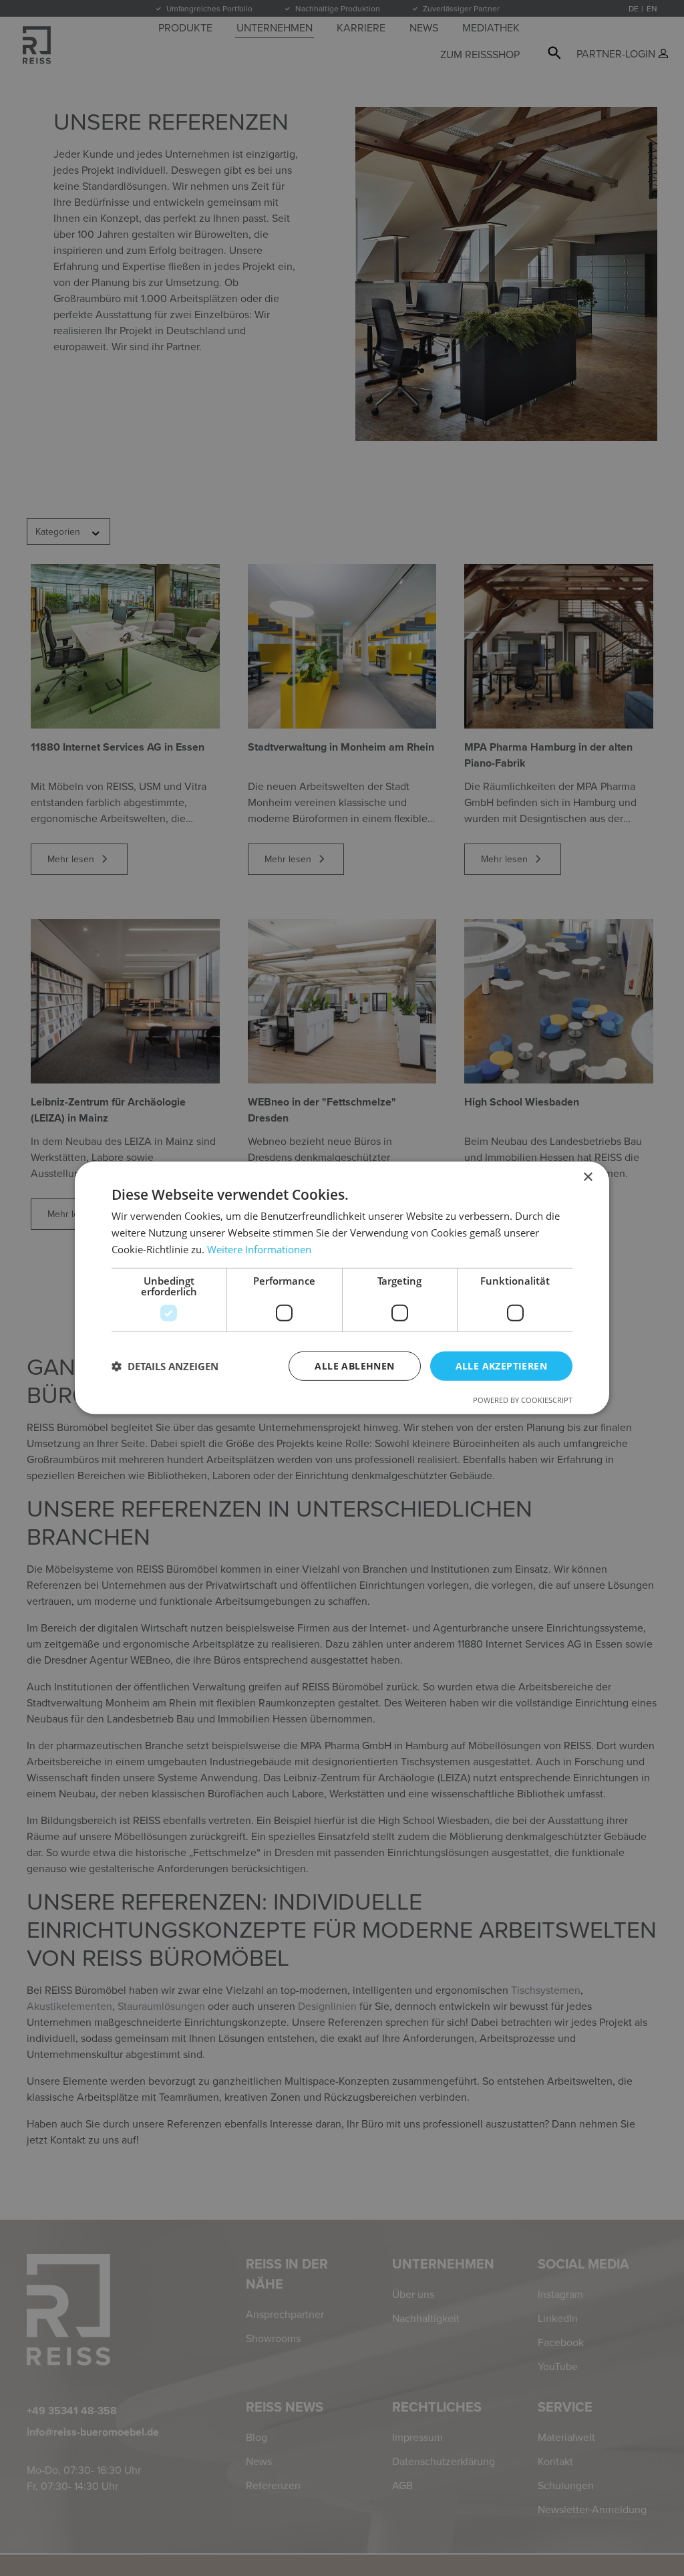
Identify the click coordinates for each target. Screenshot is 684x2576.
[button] (165, 1366)
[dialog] (342, 1288)
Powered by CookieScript (523, 1400)
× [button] (587, 1177)
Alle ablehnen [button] (354, 1365)
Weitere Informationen (259, 1249)
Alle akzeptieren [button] (501, 1365)
